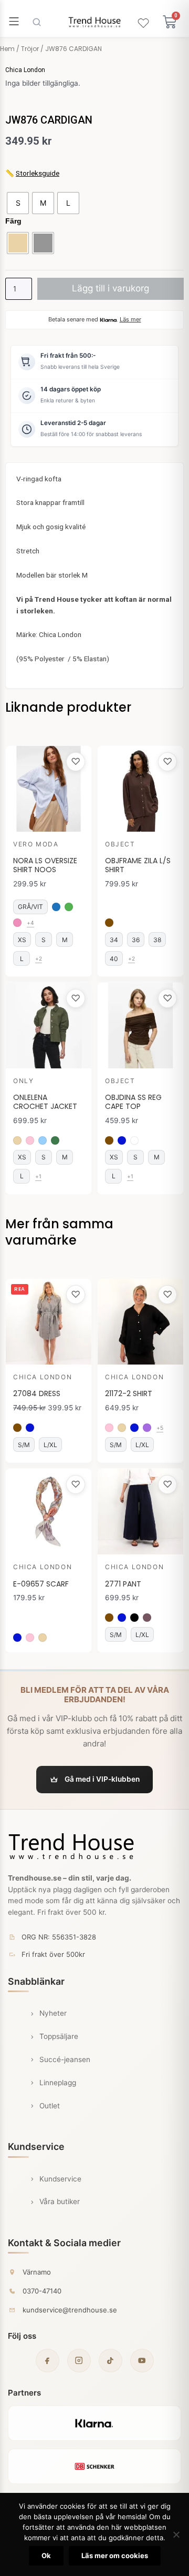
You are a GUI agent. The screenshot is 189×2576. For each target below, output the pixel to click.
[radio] (18, 203)
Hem (7, 49)
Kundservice (60, 2179)
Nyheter (53, 2013)
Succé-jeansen (65, 2059)
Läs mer (130, 319)
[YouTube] (142, 2361)
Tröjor (30, 49)
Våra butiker (60, 2201)
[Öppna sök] (37, 22)
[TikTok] (111, 2361)
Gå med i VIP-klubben (102, 1779)
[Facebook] (48, 2361)
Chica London (25, 70)
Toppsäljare (59, 2036)
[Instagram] (79, 2361)
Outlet (50, 2106)
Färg (13, 221)
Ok (46, 2555)
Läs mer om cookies (115, 2555)
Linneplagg (58, 2083)
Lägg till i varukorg (111, 288)
